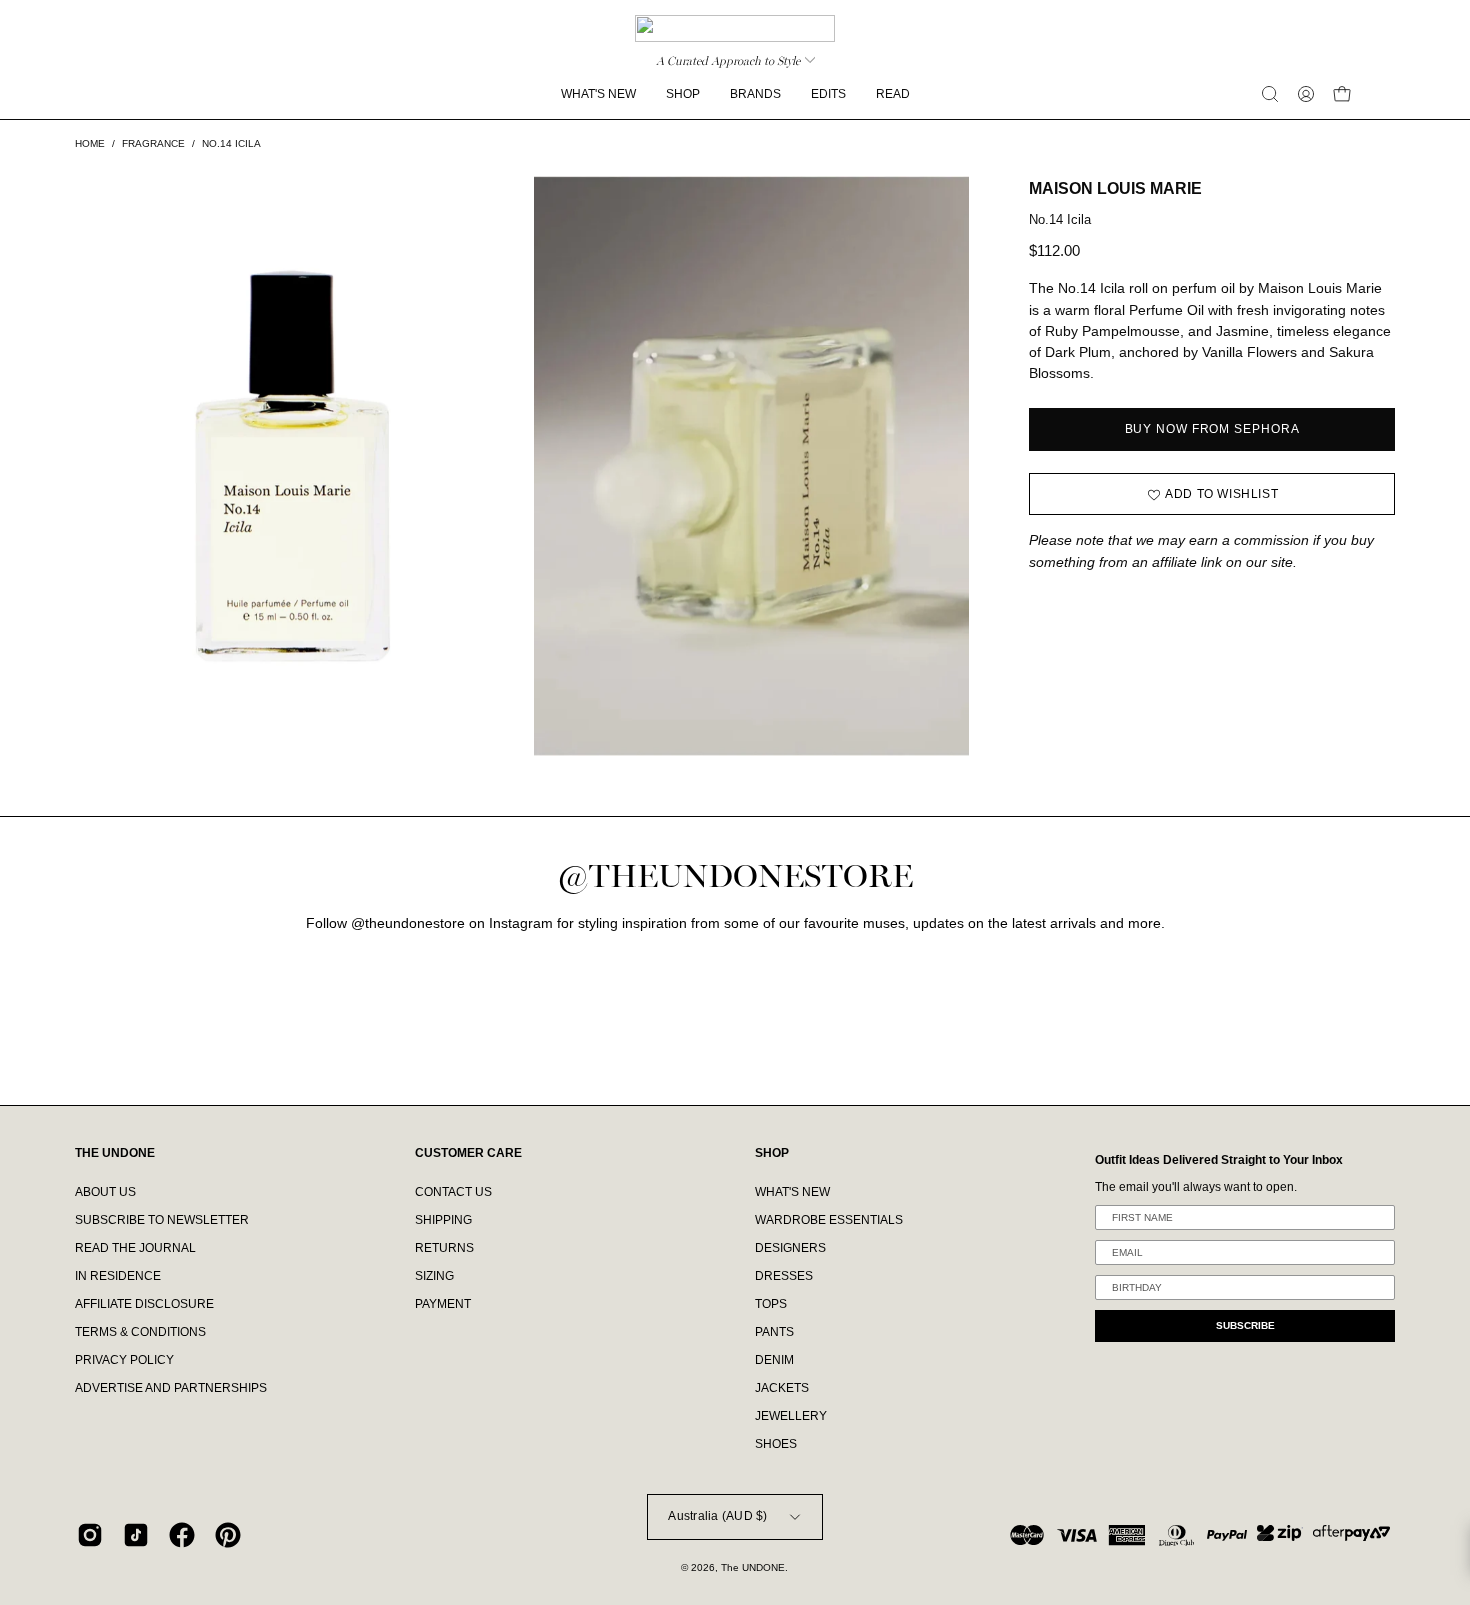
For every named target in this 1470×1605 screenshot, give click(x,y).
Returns (444, 1248)
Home (90, 143)
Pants (774, 1332)
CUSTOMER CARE (468, 1153)
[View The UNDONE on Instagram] (90, 1535)
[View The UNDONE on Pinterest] (228, 1535)
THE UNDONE (115, 1153)
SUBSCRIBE (1245, 1325)
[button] (1270, 94)
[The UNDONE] (735, 28)
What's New (792, 1192)
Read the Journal (135, 1248)
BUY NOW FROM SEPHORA (1212, 429)
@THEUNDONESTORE (735, 877)
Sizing (434, 1276)
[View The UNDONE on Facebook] (182, 1535)
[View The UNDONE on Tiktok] (136, 1535)
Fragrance (153, 143)
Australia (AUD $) (717, 1516)
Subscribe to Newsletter (162, 1220)
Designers (790, 1248)
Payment (443, 1304)
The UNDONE (753, 1567)
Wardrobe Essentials (829, 1220)
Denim (774, 1360)
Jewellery (791, 1416)
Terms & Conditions (140, 1332)
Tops (771, 1304)
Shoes (776, 1444)
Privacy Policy (124, 1360)
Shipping (443, 1220)
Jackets (782, 1388)
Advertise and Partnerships (171, 1388)
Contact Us (453, 1192)
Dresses (784, 1276)
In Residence (118, 1276)
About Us (105, 1192)
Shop (772, 1153)
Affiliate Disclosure (144, 1304)
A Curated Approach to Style (728, 61)
